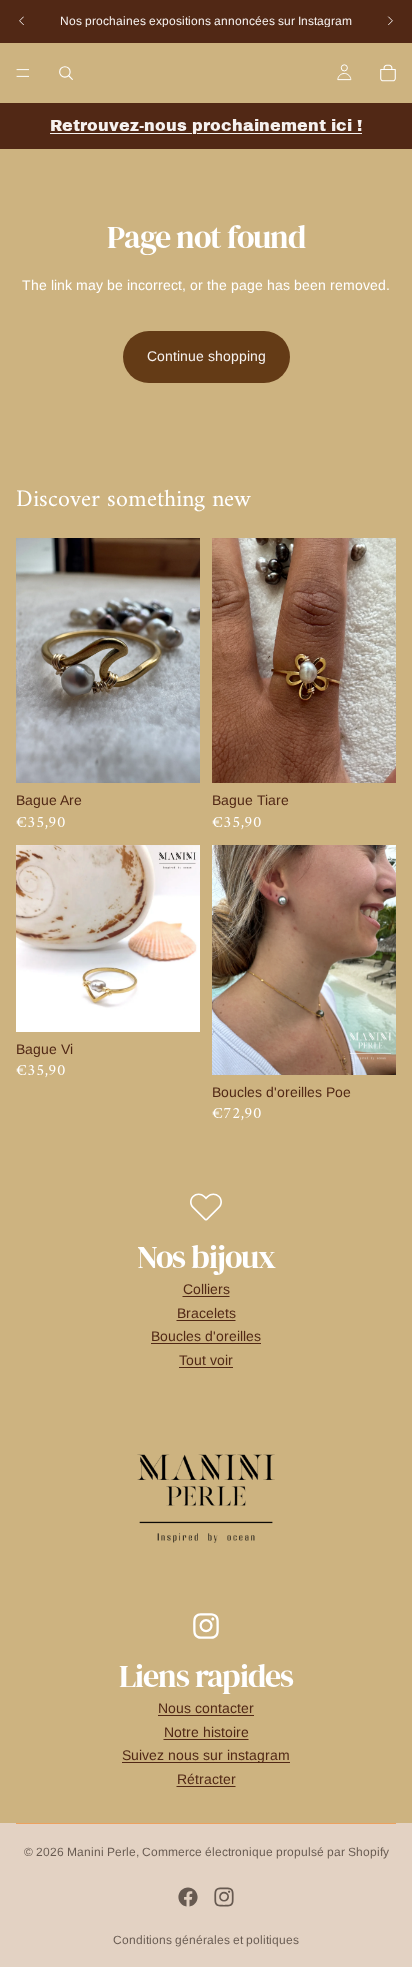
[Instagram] (224, 1897)
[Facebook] (188, 1897)
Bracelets (206, 1313)
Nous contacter (206, 1708)
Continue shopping (206, 356)
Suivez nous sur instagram (206, 1755)
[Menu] (23, 73)
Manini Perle (101, 1852)
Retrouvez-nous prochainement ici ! (206, 125)
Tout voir (206, 1360)
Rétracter (206, 1779)
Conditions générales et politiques (206, 1940)
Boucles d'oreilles (206, 1336)
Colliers (206, 1289)
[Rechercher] (66, 73)
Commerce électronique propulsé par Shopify (265, 1852)
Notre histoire (206, 1732)
